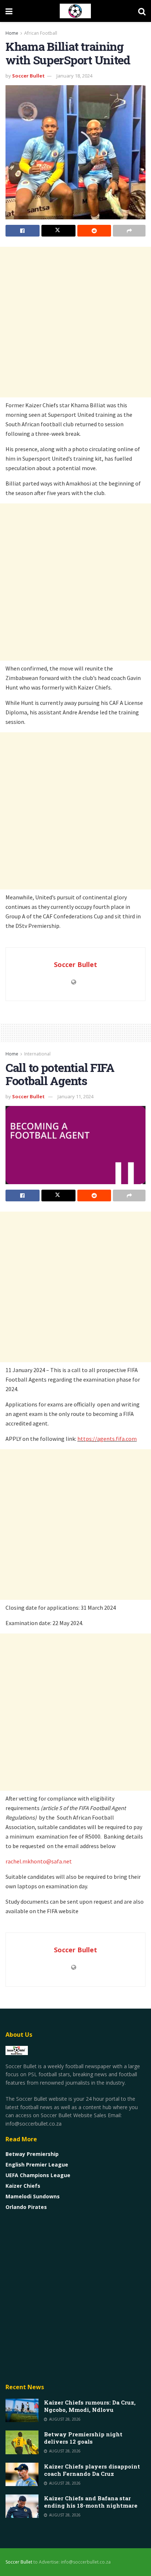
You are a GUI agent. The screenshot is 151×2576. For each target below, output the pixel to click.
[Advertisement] (75, 322)
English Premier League (37, 2165)
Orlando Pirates (26, 2207)
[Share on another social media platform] (129, 231)
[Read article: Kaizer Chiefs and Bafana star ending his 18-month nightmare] (22, 2506)
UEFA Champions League (38, 2175)
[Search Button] (142, 11)
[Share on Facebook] (23, 231)
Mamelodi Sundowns (33, 2196)
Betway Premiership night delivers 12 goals (83, 2438)
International (37, 1054)
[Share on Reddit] (94, 231)
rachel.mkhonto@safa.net (39, 1861)
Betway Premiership (32, 2154)
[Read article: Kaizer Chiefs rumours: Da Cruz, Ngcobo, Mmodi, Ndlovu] (22, 2410)
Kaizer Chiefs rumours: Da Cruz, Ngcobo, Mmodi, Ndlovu (90, 2406)
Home (12, 33)
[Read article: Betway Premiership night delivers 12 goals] (22, 2442)
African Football (41, 33)
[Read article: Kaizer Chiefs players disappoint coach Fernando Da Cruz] (22, 2474)
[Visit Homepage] (75, 11)
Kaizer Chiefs (23, 2186)
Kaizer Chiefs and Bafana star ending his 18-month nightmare (91, 2502)
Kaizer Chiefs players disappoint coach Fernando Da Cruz (92, 2470)
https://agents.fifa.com (107, 1439)
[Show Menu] (9, 11)
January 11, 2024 (75, 1096)
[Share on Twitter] (58, 231)
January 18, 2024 (74, 76)
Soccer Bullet (28, 76)
